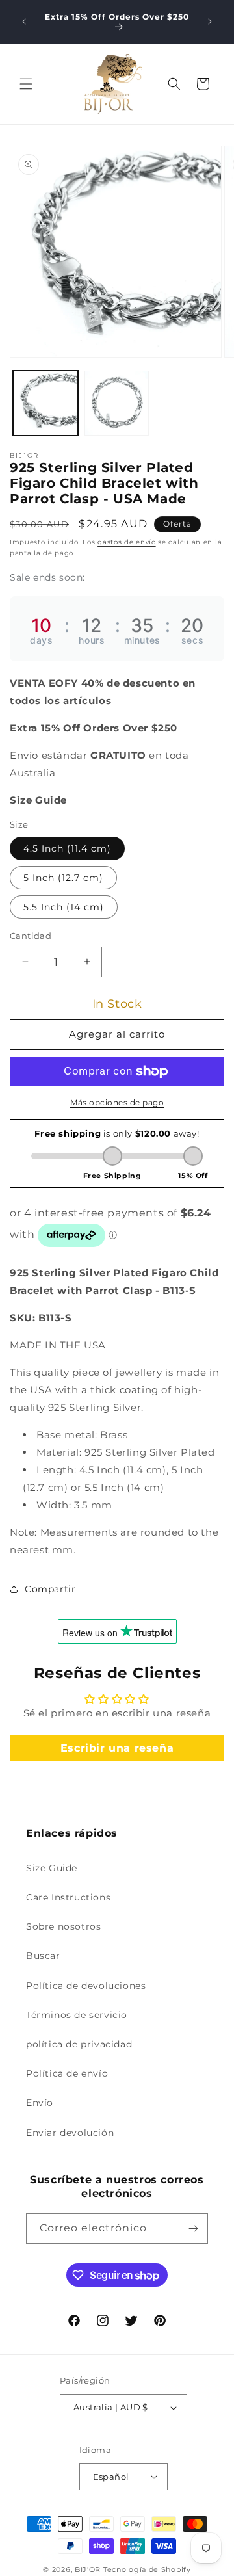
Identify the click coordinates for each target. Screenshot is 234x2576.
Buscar (43, 1956)
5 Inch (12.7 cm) (63, 878)
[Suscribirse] (193, 2228)
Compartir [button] (50, 1589)
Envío (40, 2103)
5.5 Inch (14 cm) (64, 907)
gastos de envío (127, 542)
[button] (26, 84)
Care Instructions (68, 1897)
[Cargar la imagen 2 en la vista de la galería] (117, 403)
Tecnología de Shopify (147, 2569)
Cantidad (31, 936)
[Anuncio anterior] (24, 21)
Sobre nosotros (63, 1926)
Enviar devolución (70, 2133)
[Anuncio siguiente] (210, 21)
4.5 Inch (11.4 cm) (67, 848)
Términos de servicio (77, 2015)
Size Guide (52, 1868)
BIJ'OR (88, 2569)
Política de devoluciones (86, 1986)
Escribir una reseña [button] (117, 1748)
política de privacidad (79, 2044)
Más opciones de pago (117, 1102)
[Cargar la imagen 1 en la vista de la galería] (45, 403)
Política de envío (67, 2073)
